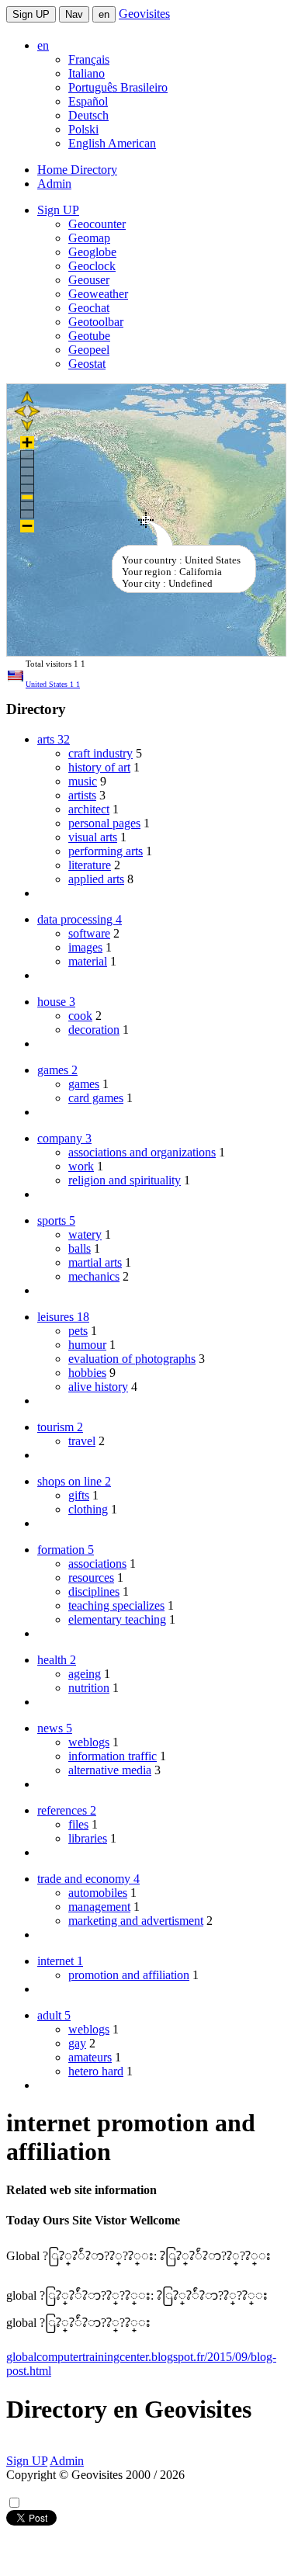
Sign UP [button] (58, 210)
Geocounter (97, 224)
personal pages (104, 823)
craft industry (100, 753)
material (88, 961)
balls (80, 1248)
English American (112, 143)
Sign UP (31, 14)
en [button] (43, 45)
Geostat (87, 364)
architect (89, 809)
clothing (88, 1509)
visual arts (93, 837)
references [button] (67, 1810)
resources (91, 1577)
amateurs (90, 2057)
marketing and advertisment (136, 1921)
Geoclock (92, 266)
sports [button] (56, 1220)
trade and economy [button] (88, 1879)
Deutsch (88, 115)
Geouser (89, 280)
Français (89, 59)
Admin (54, 184)
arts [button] (54, 739)
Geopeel (89, 350)
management (99, 1907)
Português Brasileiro (118, 87)
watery (85, 1234)
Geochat (89, 308)
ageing (85, 1674)
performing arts (106, 851)
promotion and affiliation (129, 1975)
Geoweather (98, 294)
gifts (79, 1495)
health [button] (57, 1660)
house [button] (56, 1002)
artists (82, 795)
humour (87, 1345)
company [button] (64, 1138)
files (78, 1824)
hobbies (87, 1373)
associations (97, 1564)
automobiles (98, 1893)
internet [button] (60, 1961)
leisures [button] (63, 1317)
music (83, 781)
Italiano (87, 73)
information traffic (113, 1756)
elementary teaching (117, 1619)
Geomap (89, 238)
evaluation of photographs (132, 1359)
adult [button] (54, 2015)
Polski (83, 129)
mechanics (94, 1276)
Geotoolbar (96, 322)
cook (80, 1016)
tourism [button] (60, 1427)
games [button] (57, 1070)
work (81, 1166)
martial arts (95, 1262)
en (104, 14)
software (89, 933)
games (84, 1084)
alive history (98, 1387)
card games (96, 1098)
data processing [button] (80, 919)
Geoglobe (92, 252)
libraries (88, 1838)
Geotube (89, 336)
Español (88, 101)
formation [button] (66, 1550)
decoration (94, 1030)
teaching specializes (116, 1605)
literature (90, 865)
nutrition (89, 1688)
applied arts (96, 879)
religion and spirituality (125, 1180)
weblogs (89, 1742)
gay (77, 2043)
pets (78, 1331)
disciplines (94, 1591)
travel (82, 1441)
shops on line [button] (74, 1481)
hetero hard (96, 2071)
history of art (99, 767)
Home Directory (77, 170)
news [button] (55, 1728)
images (85, 947)
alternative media (110, 1770)
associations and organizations (142, 1152)
